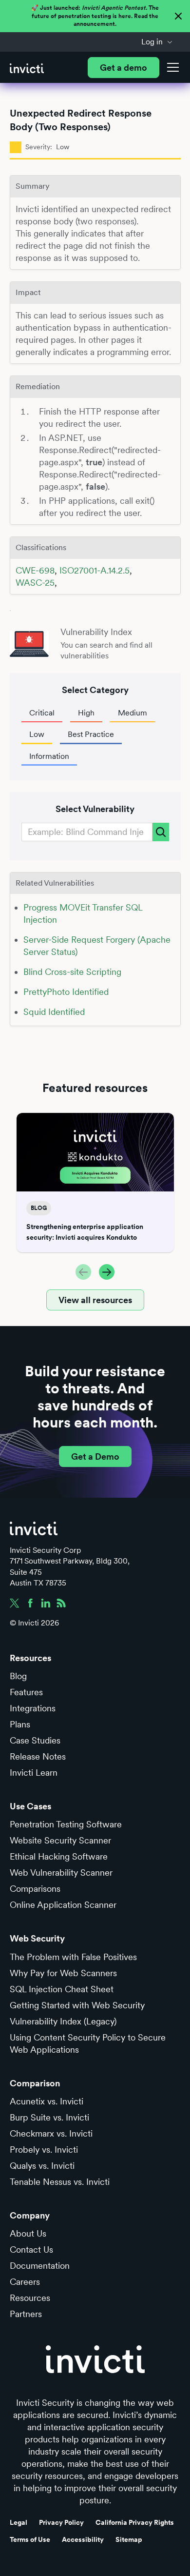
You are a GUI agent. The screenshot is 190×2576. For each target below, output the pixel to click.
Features (26, 1692)
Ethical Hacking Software (59, 1856)
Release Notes (38, 1756)
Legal (19, 2522)
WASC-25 (35, 583)
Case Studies (35, 1740)
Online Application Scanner (63, 1905)
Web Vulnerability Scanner (61, 1873)
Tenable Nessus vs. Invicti (60, 2182)
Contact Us (31, 2249)
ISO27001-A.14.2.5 (95, 570)
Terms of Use (30, 2539)
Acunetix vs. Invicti (47, 2101)
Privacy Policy (61, 2522)
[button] (157, 42)
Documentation (40, 2266)
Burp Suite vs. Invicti (49, 2117)
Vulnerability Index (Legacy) (63, 2021)
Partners (26, 2314)
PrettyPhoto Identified (66, 992)
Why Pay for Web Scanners (63, 1973)
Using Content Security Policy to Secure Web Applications (88, 2043)
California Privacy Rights (135, 2522)
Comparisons (35, 1889)
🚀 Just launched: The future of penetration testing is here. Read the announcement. (95, 16)
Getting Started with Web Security (77, 2005)
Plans (20, 1724)
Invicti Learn (34, 1773)
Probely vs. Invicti (44, 2150)
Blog (18, 1676)
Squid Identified (54, 1012)
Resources (30, 2298)
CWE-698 (35, 570)
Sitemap (129, 2539)
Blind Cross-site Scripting (72, 972)
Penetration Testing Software (66, 1824)
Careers (25, 2282)
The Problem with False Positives (73, 1957)
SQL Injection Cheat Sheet (62, 1989)
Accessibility (83, 2539)
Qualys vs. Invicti (42, 2166)
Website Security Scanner (60, 1840)
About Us (28, 2233)
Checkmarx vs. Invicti (51, 2133)
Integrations (33, 1708)
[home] (27, 68)
